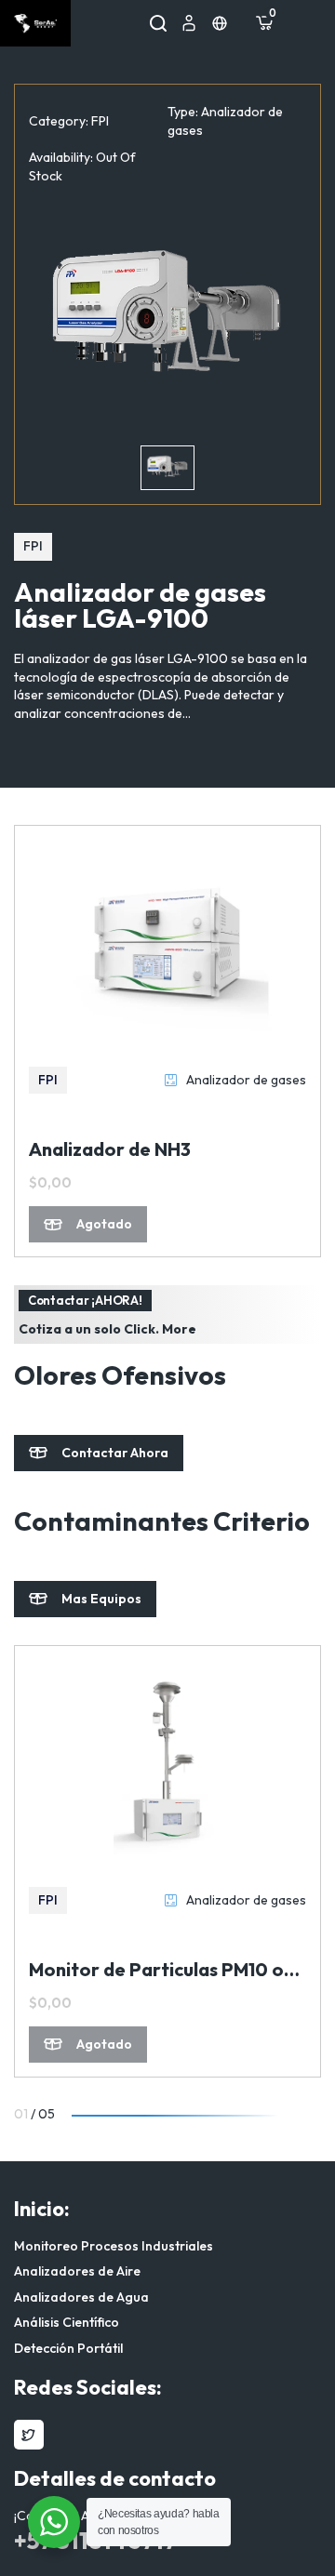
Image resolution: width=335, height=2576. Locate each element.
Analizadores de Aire (77, 2271)
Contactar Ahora (115, 1453)
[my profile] (189, 23)
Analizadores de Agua (81, 2297)
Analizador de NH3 (110, 1149)
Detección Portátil (68, 2348)
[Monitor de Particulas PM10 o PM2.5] (167, 1764)
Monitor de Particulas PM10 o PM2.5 (156, 1970)
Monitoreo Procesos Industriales (114, 2246)
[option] (167, 320)
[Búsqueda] (158, 23)
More (179, 1329)
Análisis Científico (67, 2322)
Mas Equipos (101, 1599)
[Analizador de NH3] (167, 944)
